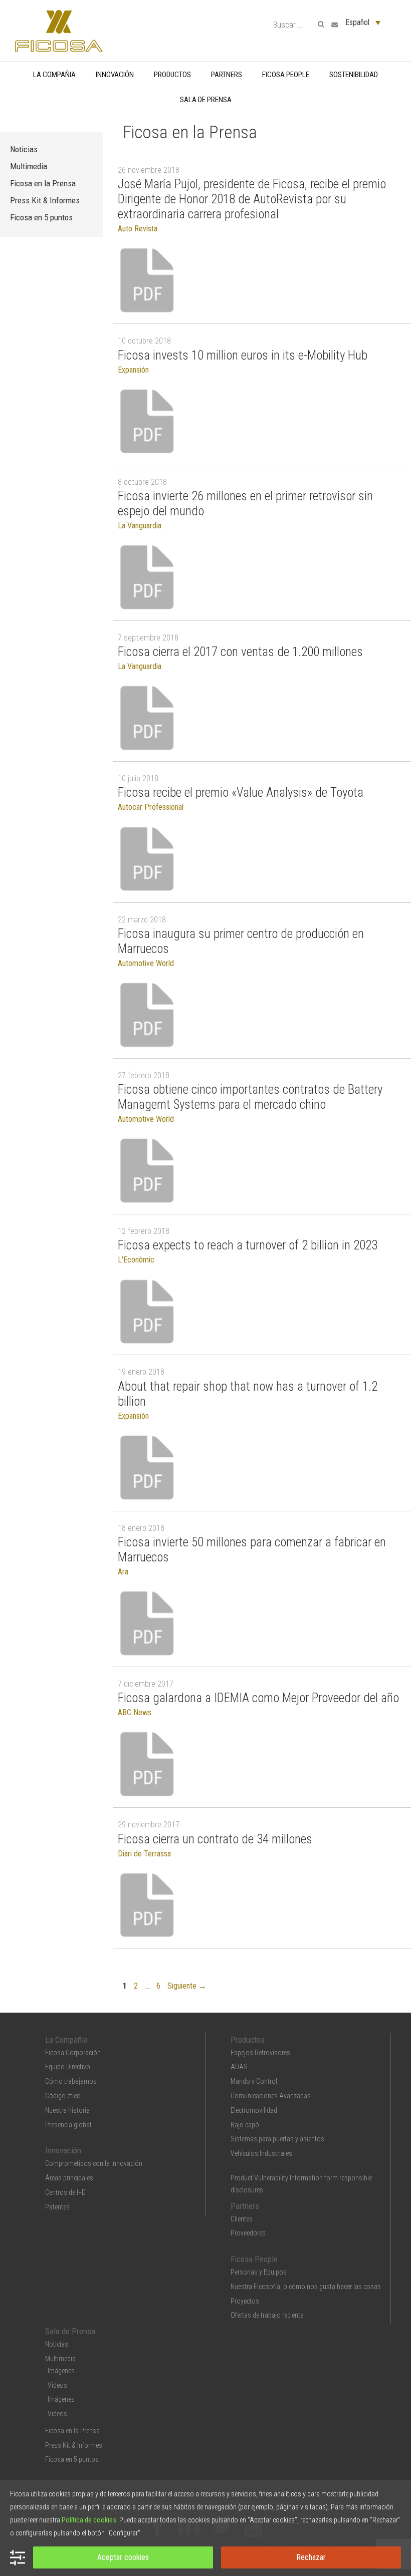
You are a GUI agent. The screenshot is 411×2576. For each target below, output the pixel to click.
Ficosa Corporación (73, 2053)
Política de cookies (89, 2520)
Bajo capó (245, 2125)
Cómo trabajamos (71, 2081)
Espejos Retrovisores (260, 2053)
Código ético (63, 2096)
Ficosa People (286, 75)
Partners (227, 75)
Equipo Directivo (68, 2067)
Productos (172, 75)
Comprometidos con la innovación (94, 2163)
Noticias (24, 149)
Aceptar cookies (123, 2557)
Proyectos (245, 2301)
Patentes (57, 2207)
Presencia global (68, 2125)
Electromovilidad (254, 2110)
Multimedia (29, 166)
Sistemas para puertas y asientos (277, 2139)
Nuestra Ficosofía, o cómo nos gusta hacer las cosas (306, 2287)
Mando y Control (254, 2081)
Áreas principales (69, 2178)
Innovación (115, 75)
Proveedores (248, 2233)
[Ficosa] (59, 30)
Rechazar (311, 2557)
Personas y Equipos (259, 2272)
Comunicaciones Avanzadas (271, 2096)
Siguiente (187, 1986)
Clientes (242, 2219)
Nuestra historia (67, 2110)
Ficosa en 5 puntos (41, 217)
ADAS (239, 2067)
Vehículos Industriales (261, 2153)
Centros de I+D (65, 2192)
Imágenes (61, 2371)
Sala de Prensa (206, 100)
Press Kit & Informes (45, 200)
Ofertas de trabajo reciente (267, 2315)
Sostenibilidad (354, 75)
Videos (57, 2385)
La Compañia (54, 75)
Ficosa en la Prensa (43, 183)
